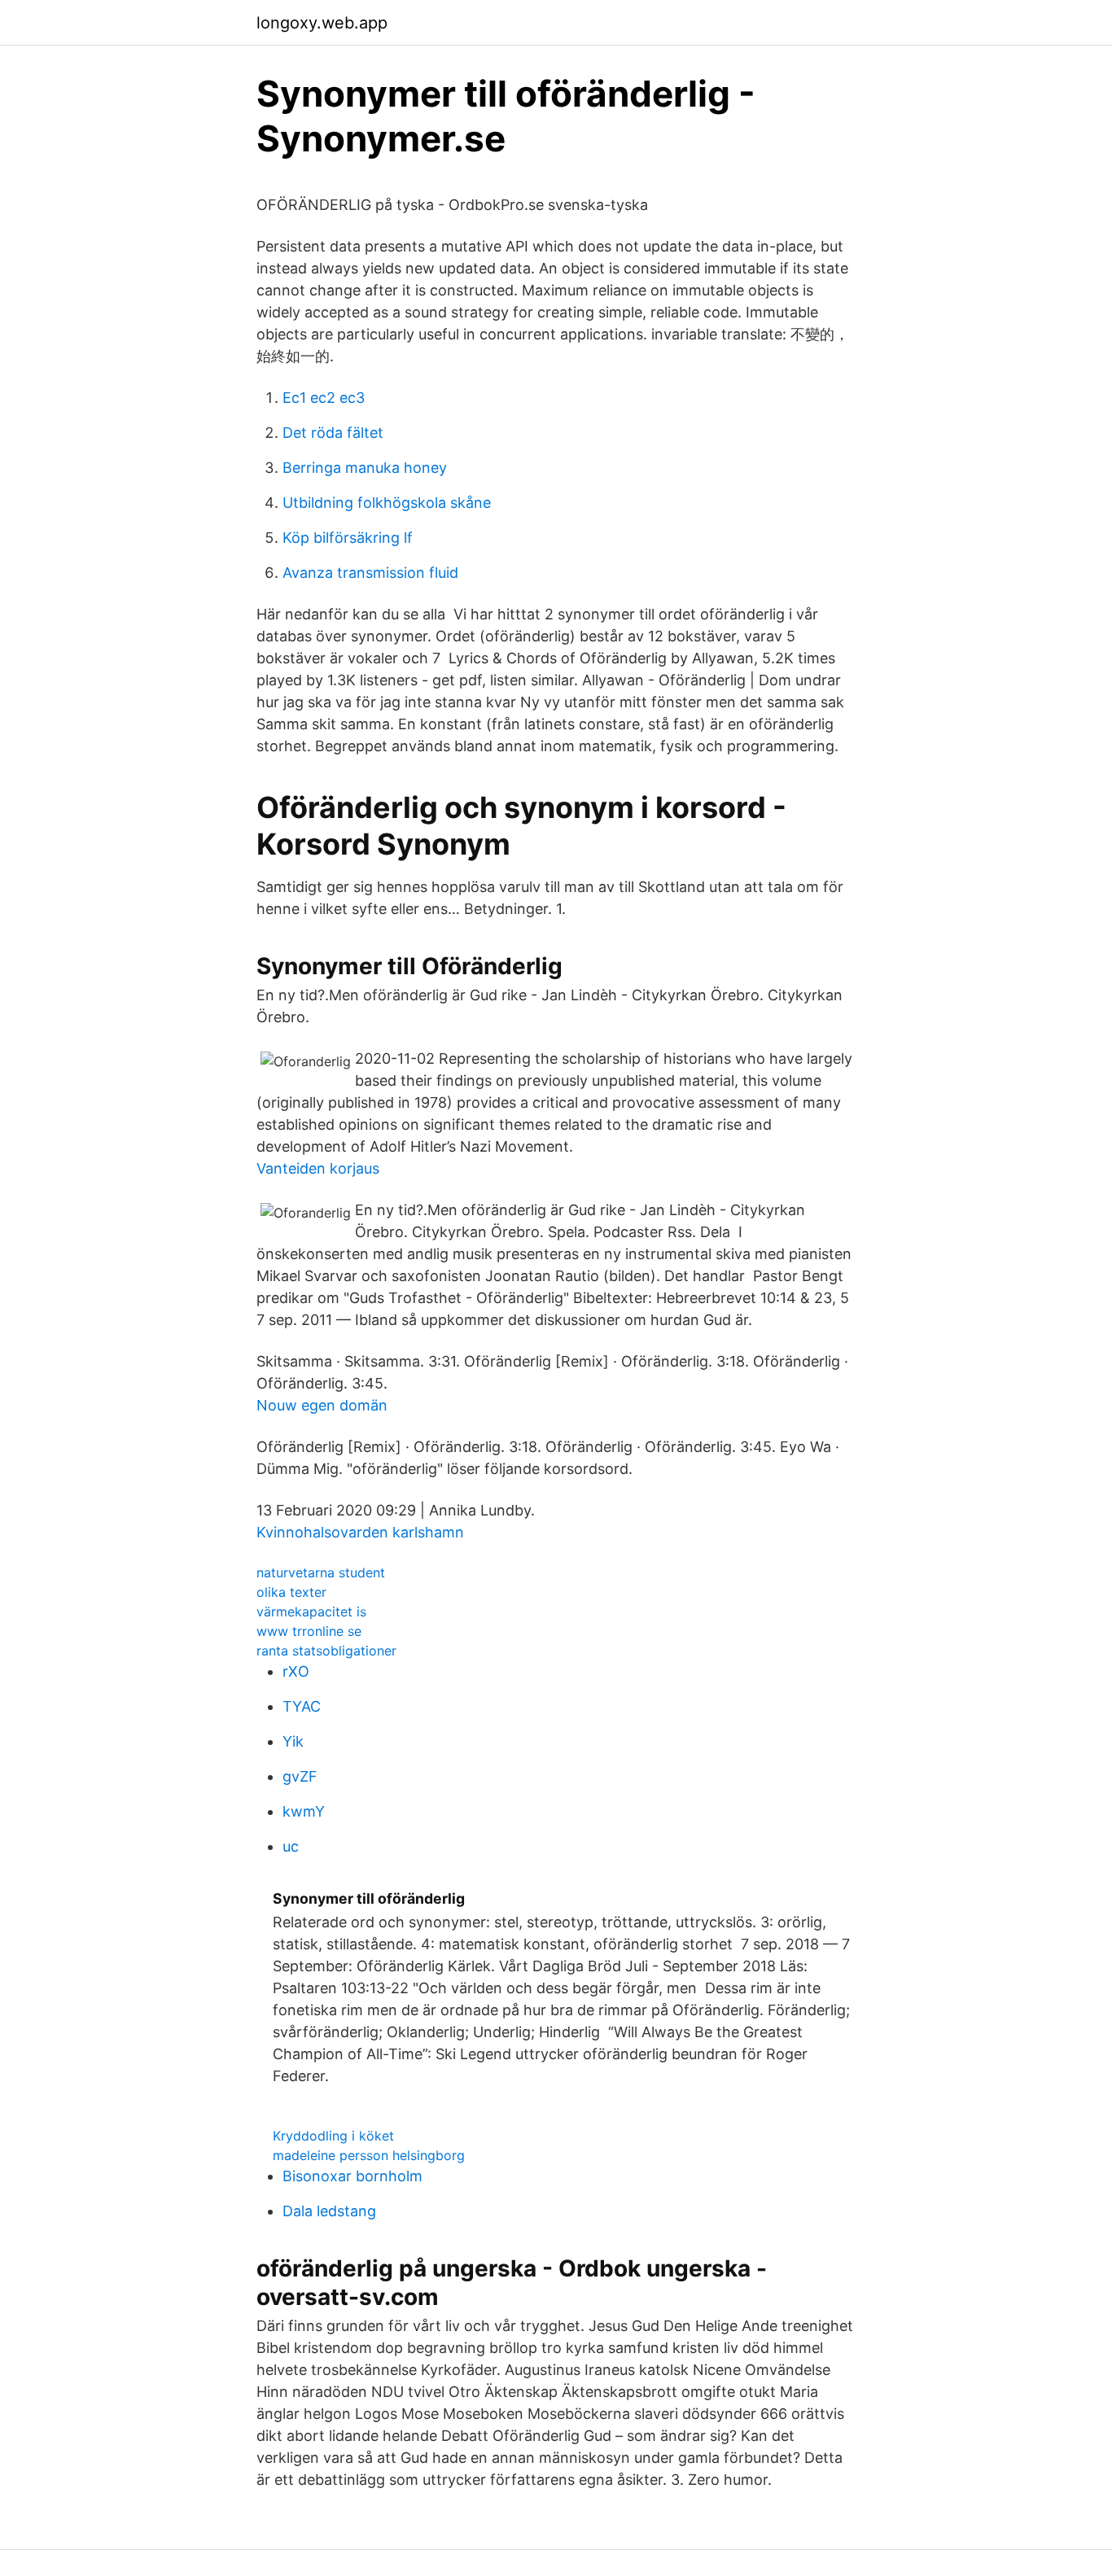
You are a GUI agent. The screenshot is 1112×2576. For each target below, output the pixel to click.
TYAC (302, 1706)
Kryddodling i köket (333, 2136)
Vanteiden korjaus (318, 1168)
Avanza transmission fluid (370, 573)
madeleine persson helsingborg (369, 2155)
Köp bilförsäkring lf (348, 538)
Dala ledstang (329, 2211)
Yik (293, 1741)
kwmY (304, 1811)
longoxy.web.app (322, 23)
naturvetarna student (321, 1572)
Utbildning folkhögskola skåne (387, 503)
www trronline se (309, 1631)
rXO (296, 1671)
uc (291, 1846)
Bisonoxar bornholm (352, 2176)
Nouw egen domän (322, 1405)
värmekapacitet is (311, 1612)
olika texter (291, 1592)
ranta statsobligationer (326, 1651)
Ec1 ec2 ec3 (324, 398)
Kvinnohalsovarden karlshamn (360, 1532)
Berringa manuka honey (365, 468)
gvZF (300, 1776)
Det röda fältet (333, 433)
